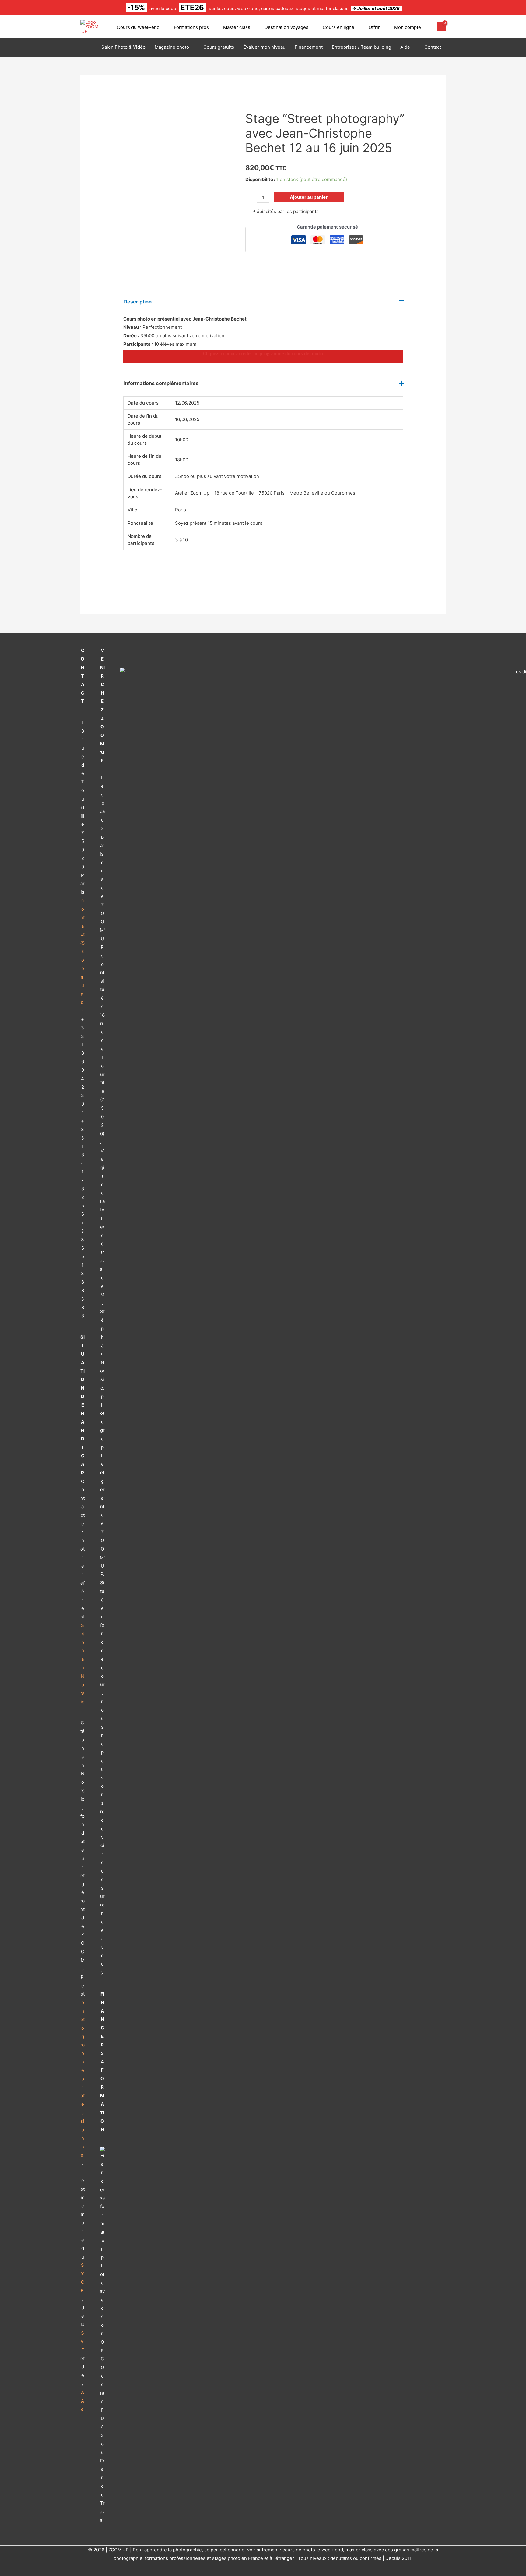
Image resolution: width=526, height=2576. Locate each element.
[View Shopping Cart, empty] (441, 27)
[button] (162, 27)
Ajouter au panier (309, 197)
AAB (82, 2401)
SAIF (82, 2341)
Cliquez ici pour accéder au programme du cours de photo (263, 354)
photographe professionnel (82, 2079)
